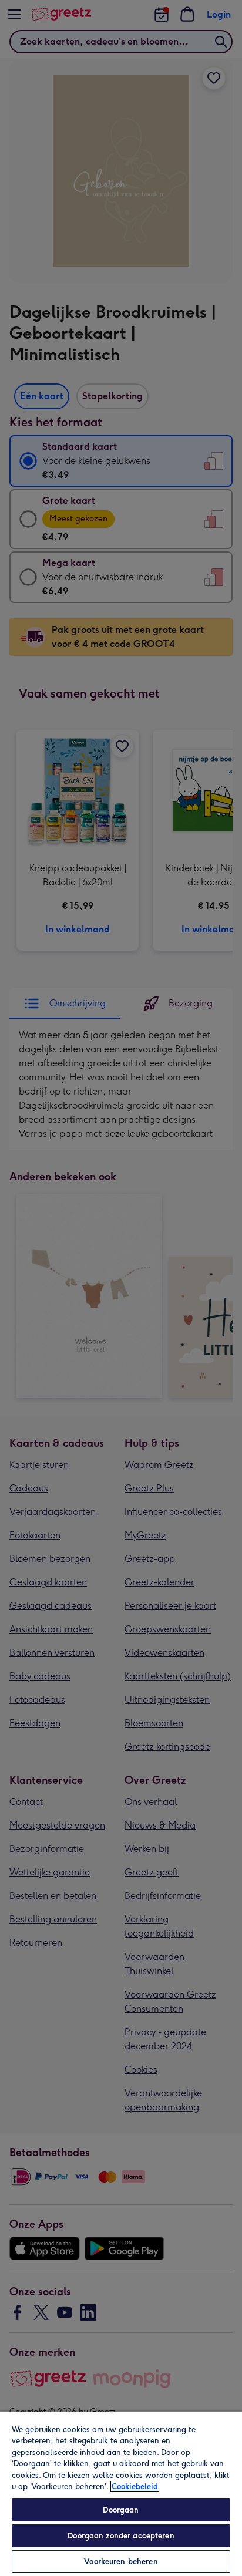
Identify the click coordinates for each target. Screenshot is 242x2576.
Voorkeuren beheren (121, 2562)
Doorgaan (121, 2510)
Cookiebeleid (135, 2486)
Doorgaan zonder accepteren (121, 2536)
